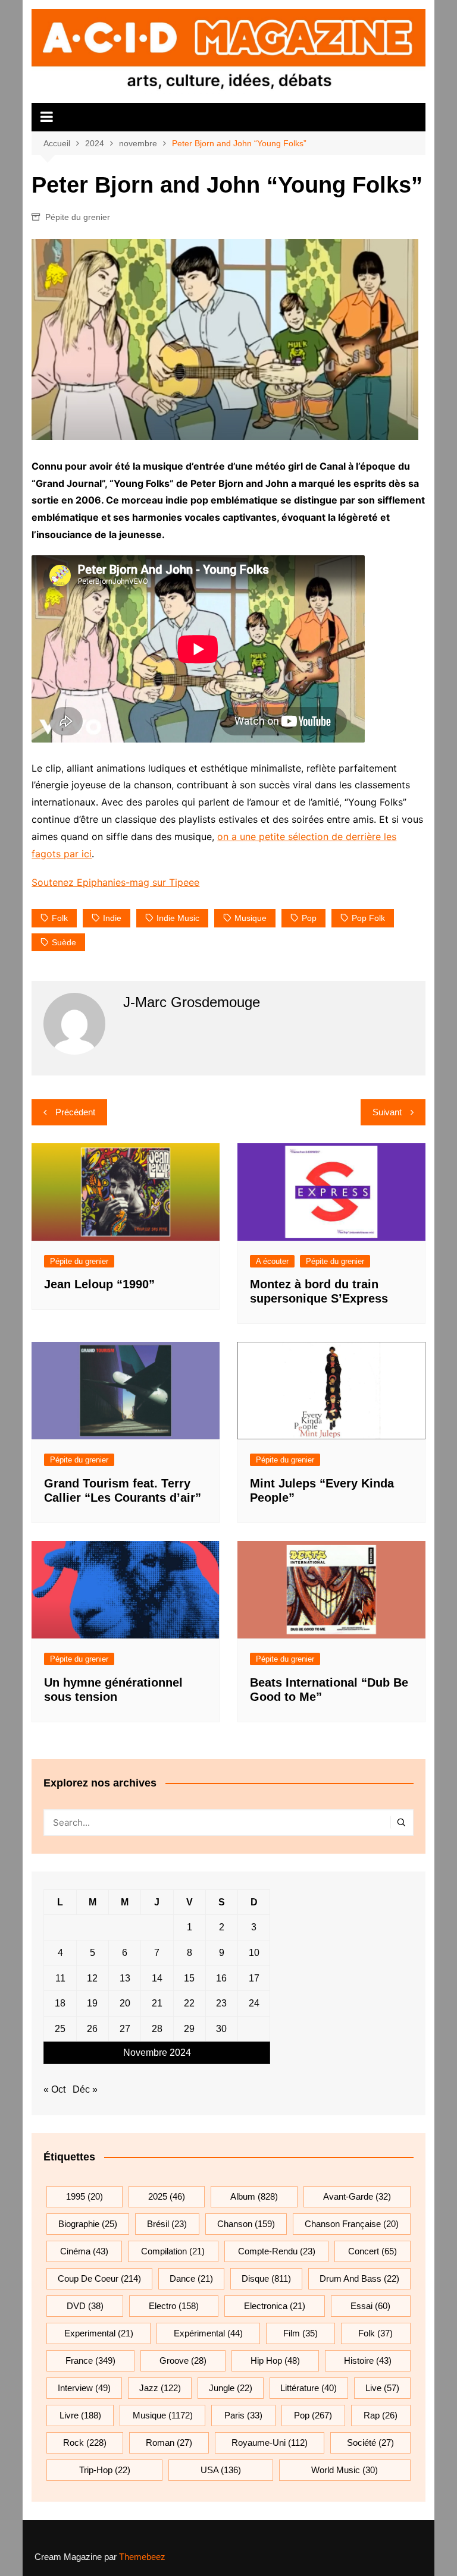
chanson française (352, 2224)
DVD (85, 2306)
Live (382, 2388)
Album (254, 2196)
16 (221, 1978)
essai (370, 2306)
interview (84, 2388)
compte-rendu (277, 2251)
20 (125, 2003)
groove (183, 2360)
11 (60, 1978)
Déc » (85, 2089)
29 (189, 2029)
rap (381, 2415)
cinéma (84, 2251)
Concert (373, 2251)
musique (251, 918)
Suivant (387, 1112)
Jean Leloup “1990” (99, 1284)
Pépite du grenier (78, 217)
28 (157, 2029)
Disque (266, 2278)
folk (60, 918)
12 (92, 1978)
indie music (178, 918)
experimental (99, 2333)
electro (174, 2306)
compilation (173, 2251)
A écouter (272, 1261)
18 (60, 2003)
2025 (167, 2196)
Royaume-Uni (270, 2443)
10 (254, 1953)
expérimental (208, 2333)
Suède (64, 942)
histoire (368, 2360)
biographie (88, 2224)
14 (157, 1978)
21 (157, 2003)
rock (85, 2443)
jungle (231, 2388)
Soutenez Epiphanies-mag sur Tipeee (115, 882)
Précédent (75, 1112)
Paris (243, 2415)
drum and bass (359, 2278)
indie (112, 918)
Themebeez (142, 2557)
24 (254, 2003)
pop (309, 918)
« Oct (54, 2089)
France (90, 2360)
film (301, 2333)
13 (125, 1978)
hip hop (275, 2360)
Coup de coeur (99, 2278)
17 (254, 1978)
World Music (345, 2470)
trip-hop (105, 2470)
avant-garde (357, 2196)
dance (191, 2278)
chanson (246, 2224)
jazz (160, 2388)
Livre (80, 2415)
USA (221, 2470)
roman (169, 2443)
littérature (309, 2388)
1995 (84, 2196)
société (370, 2443)
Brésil (167, 2224)
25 (60, 2029)
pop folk (368, 918)
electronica (275, 2306)
